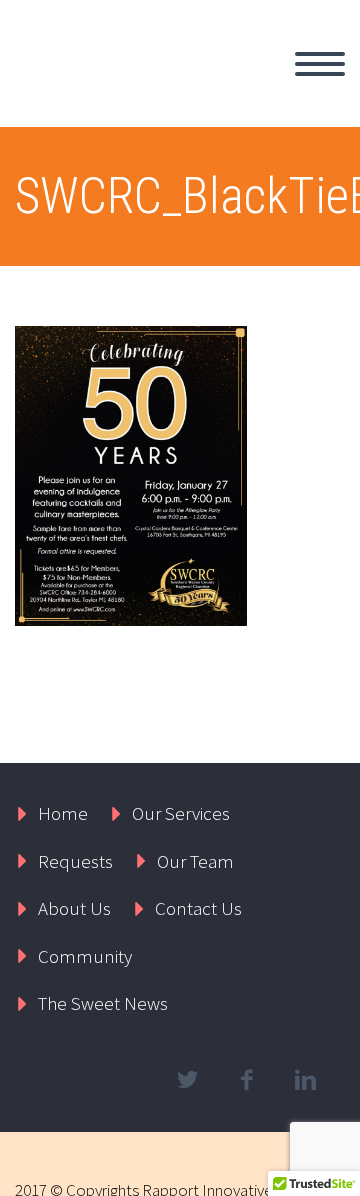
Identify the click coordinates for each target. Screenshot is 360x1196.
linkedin (305, 1080)
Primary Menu (320, 64)
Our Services (181, 813)
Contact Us (198, 908)
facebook (246, 1080)
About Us (74, 908)
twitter (187, 1080)
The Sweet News (103, 1003)
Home (63, 813)
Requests (75, 861)
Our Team (195, 861)
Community (85, 956)
